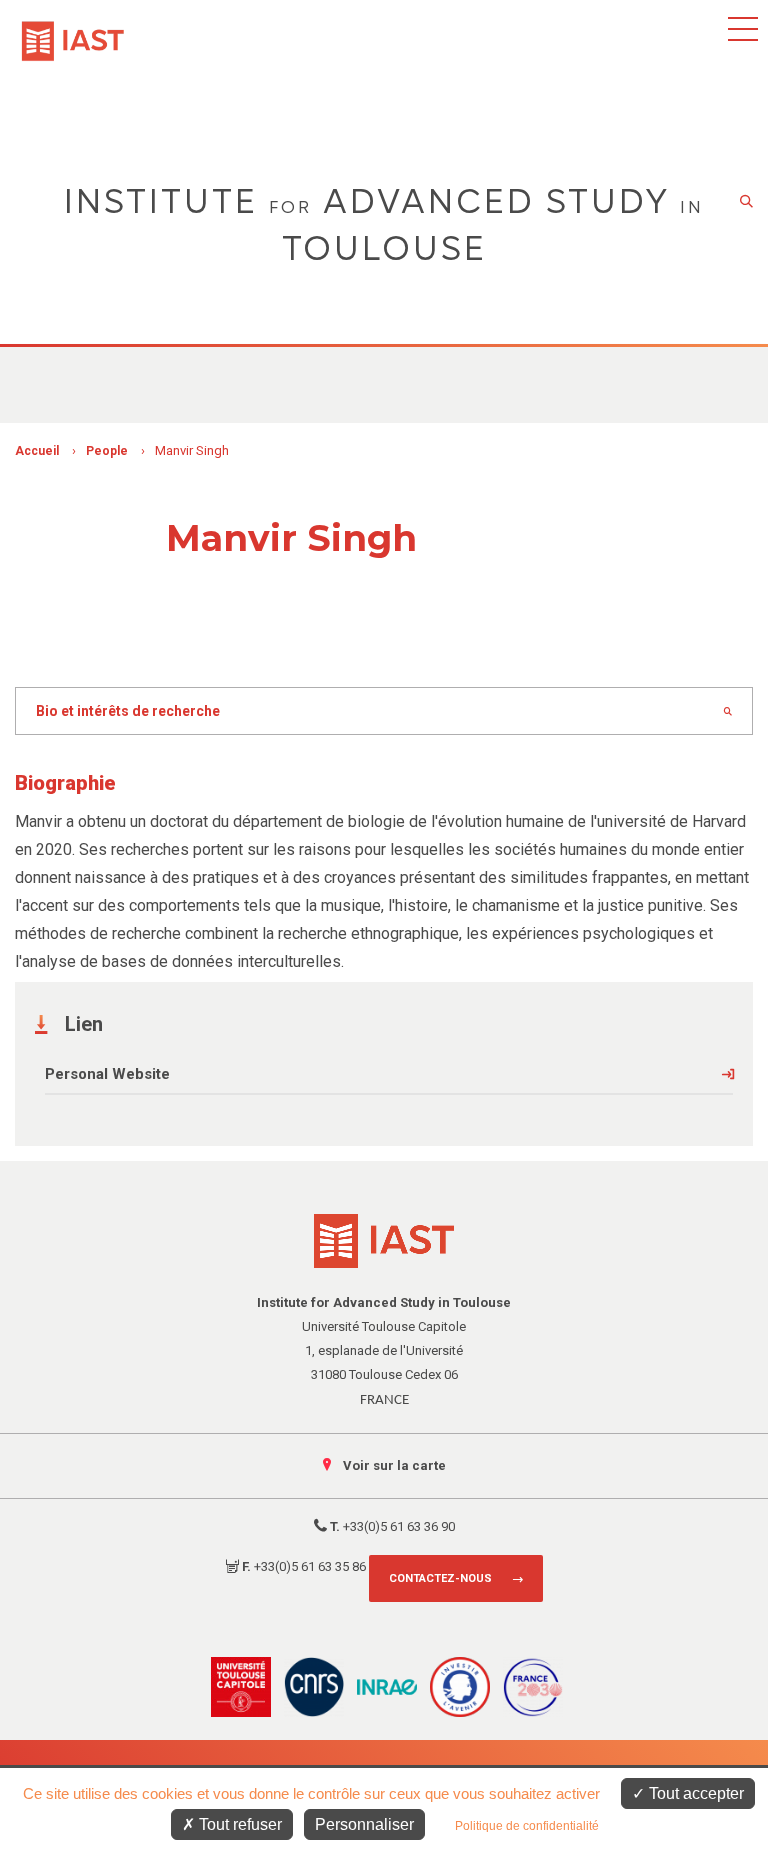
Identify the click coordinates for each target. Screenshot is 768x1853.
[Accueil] (73, 31)
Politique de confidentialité (527, 1826)
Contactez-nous (440, 1578)
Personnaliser (364, 1824)
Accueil (37, 451)
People (107, 451)
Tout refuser (238, 1824)
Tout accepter (694, 1793)
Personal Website (107, 1074)
